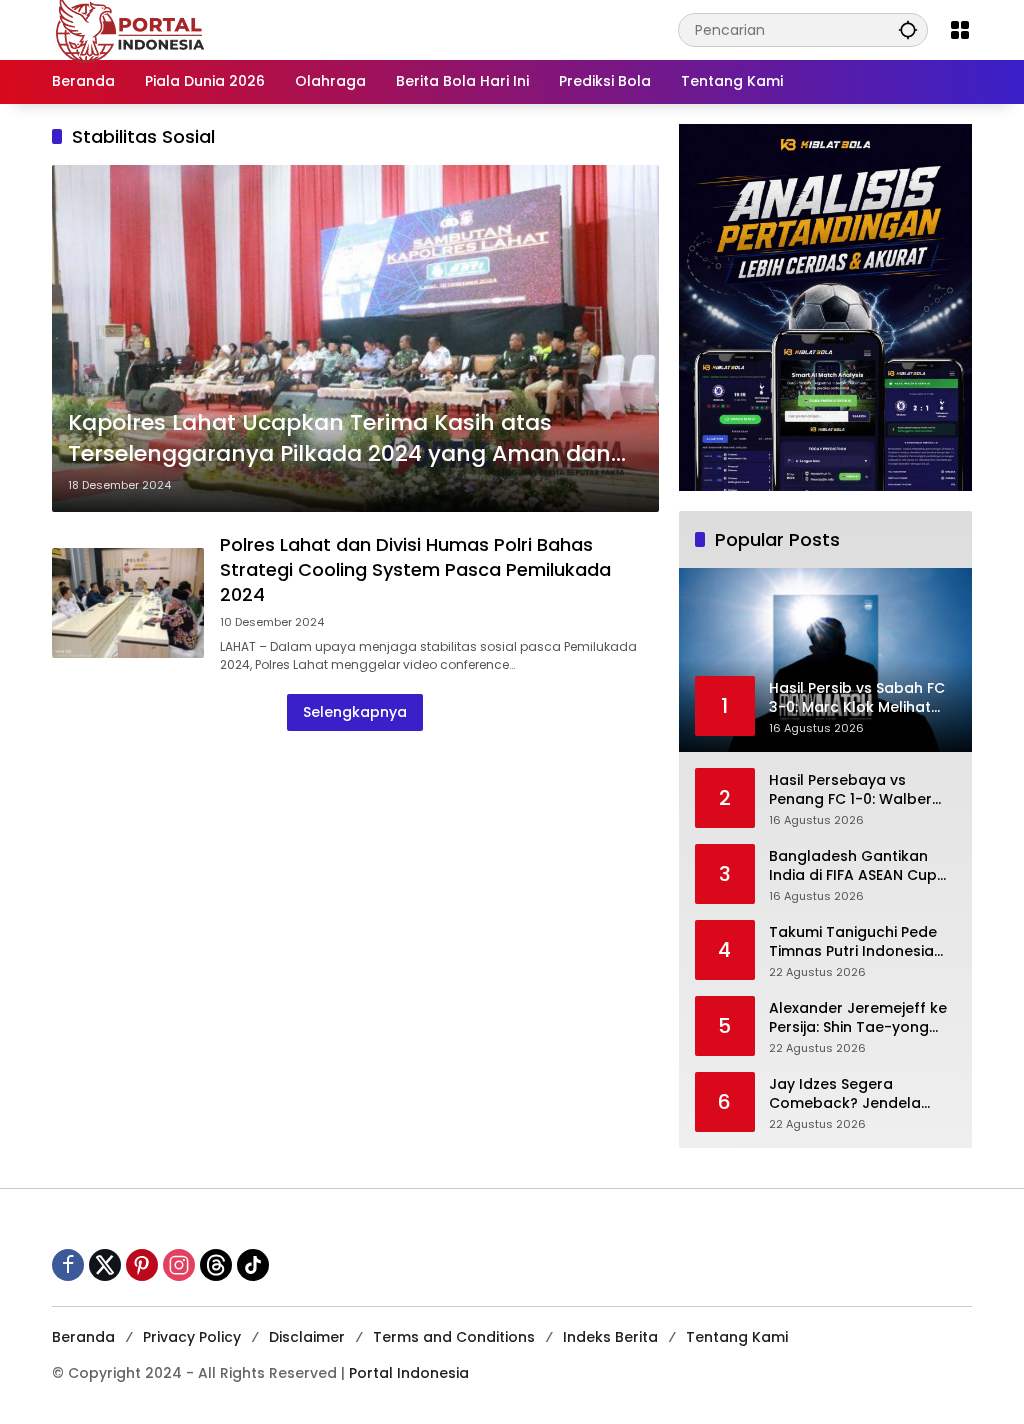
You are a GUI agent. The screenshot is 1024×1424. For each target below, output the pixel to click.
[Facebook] (68, 1265)
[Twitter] (105, 1265)
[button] (908, 29)
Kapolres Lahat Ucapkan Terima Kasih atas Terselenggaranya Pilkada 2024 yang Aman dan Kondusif (339, 439)
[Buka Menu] (960, 30)
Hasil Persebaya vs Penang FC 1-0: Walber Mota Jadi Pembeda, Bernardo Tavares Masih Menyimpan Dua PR (858, 790)
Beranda (83, 1337)
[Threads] (216, 1265)
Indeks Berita (610, 1337)
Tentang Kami (737, 1337)
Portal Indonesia (409, 1373)
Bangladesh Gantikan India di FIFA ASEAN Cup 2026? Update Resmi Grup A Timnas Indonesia (861, 866)
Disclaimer (307, 1337)
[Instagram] (179, 1265)
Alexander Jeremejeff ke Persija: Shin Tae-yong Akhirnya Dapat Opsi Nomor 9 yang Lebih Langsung (858, 1018)
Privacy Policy (192, 1337)
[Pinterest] (142, 1265)
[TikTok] (253, 1265)
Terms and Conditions (454, 1337)
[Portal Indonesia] (131, 29)
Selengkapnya (355, 712)
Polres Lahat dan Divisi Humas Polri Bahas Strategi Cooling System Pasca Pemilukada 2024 (415, 569)
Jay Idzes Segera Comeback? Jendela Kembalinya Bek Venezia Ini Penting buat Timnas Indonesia (857, 1094)
